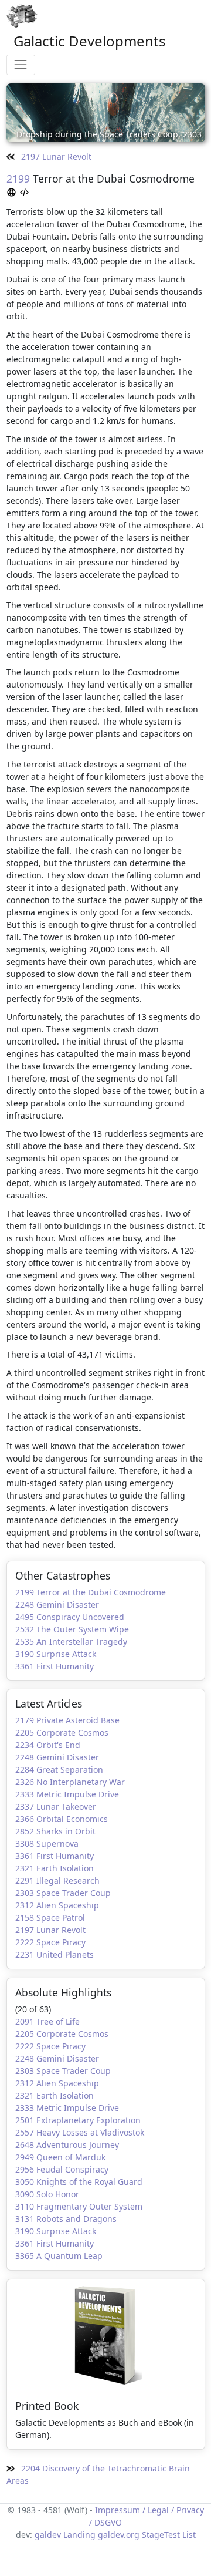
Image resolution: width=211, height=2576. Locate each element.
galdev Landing (65, 2535)
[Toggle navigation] (21, 65)
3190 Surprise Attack (56, 1654)
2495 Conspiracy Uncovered (70, 1617)
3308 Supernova (47, 1843)
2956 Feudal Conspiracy (62, 2169)
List (189, 2535)
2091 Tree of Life (47, 2021)
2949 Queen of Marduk (60, 2157)
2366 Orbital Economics (62, 1819)
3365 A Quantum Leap (59, 2256)
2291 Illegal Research (57, 1880)
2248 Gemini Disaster (57, 1604)
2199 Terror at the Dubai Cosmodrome (91, 1592)
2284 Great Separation (59, 1769)
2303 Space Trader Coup (63, 1893)
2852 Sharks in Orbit (55, 1831)
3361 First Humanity (55, 1666)
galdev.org (119, 2535)
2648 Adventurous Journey (67, 2145)
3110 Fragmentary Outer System (79, 2206)
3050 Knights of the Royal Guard (79, 2182)
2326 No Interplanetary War (70, 1782)
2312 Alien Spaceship (57, 1905)
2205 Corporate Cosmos (62, 1733)
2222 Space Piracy (50, 1942)
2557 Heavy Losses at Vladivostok (80, 2132)
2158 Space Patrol (50, 1917)
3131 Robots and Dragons (66, 2219)
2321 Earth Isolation (55, 1868)
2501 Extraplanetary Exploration (78, 2120)
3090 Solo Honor (47, 2194)
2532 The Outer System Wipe (72, 1629)
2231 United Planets (55, 1954)
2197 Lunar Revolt (55, 156)
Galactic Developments (90, 41)
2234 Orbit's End (48, 1745)
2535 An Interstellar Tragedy (71, 1641)
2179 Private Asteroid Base (67, 1720)
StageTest (161, 2535)
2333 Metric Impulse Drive (67, 1794)
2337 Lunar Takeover (56, 1806)
